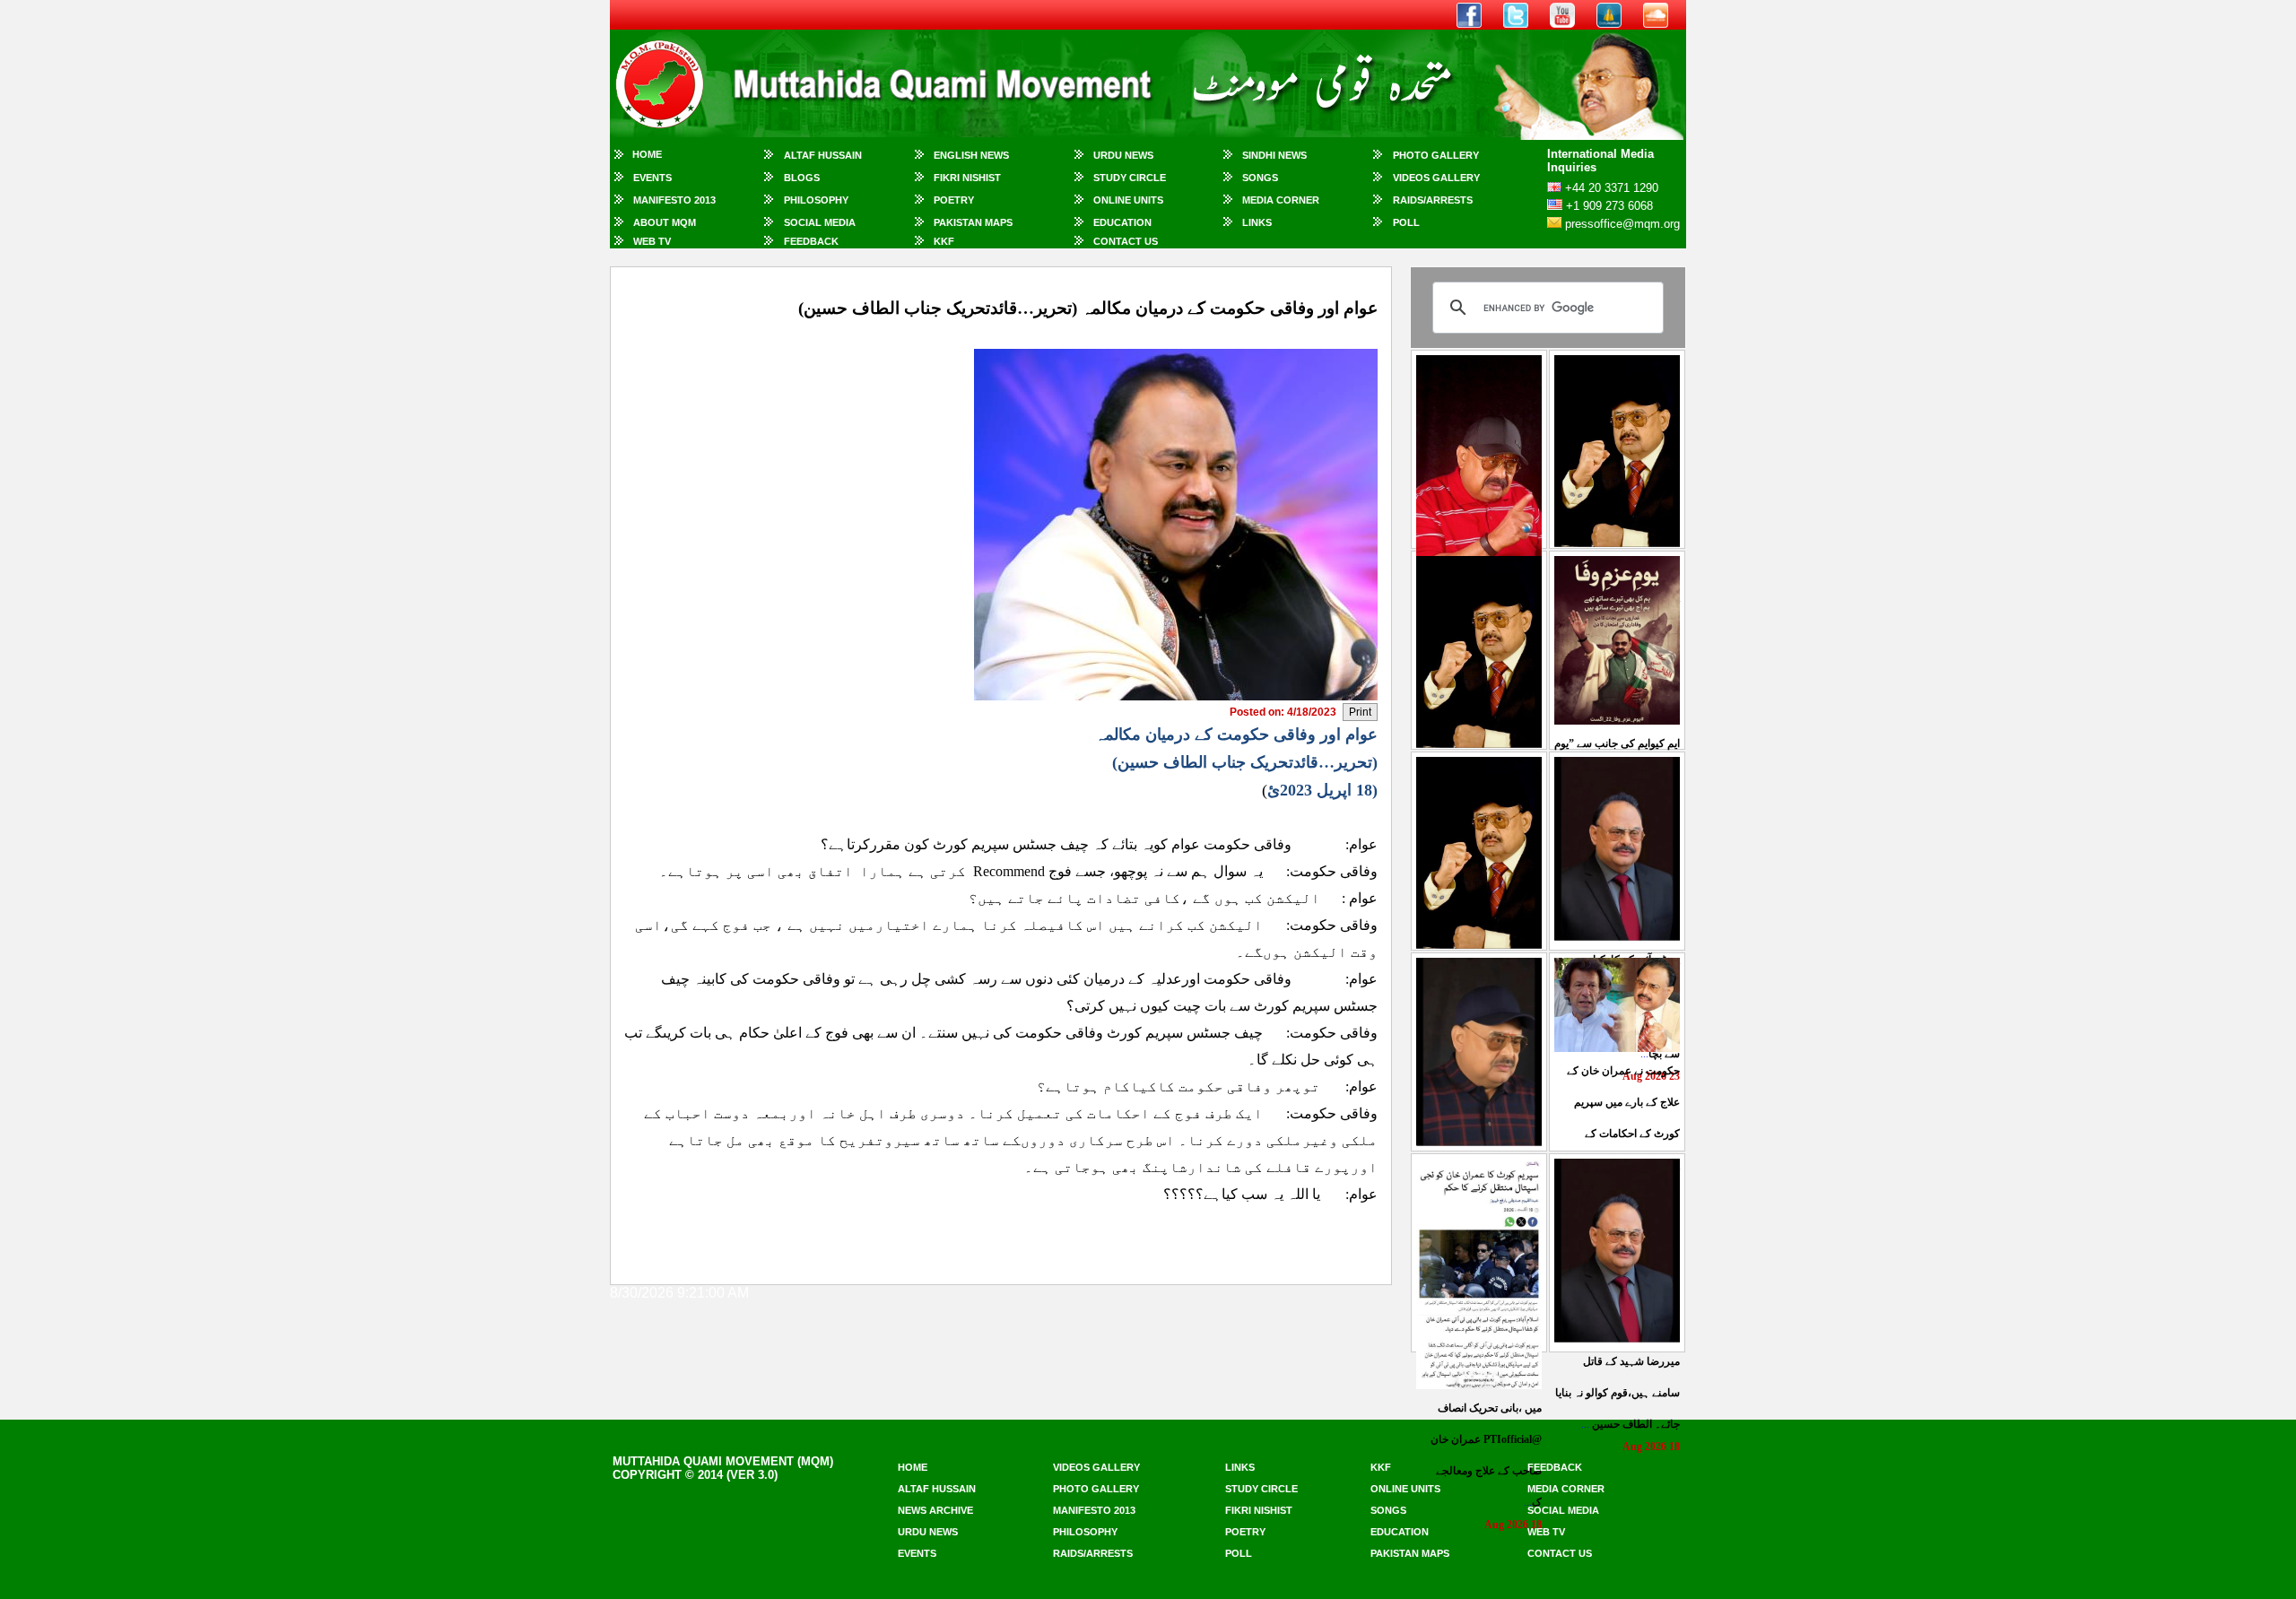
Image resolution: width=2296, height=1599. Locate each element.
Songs (1260, 178)
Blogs (802, 178)
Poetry (954, 200)
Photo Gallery (1436, 155)
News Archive (935, 1510)
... (1618, 1393)
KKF (944, 241)
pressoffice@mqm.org (1622, 224)
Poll (1406, 222)
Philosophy (816, 200)
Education (1122, 222)
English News (971, 155)
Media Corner (1281, 200)
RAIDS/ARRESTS (1433, 200)
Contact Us (1126, 241)
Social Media (820, 222)
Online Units (1128, 200)
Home (647, 154)
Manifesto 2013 (674, 200)
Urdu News (1123, 155)
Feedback (811, 241)
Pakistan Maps (973, 222)
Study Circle (1130, 178)
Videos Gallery (1436, 178)
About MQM (665, 222)
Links (1257, 222)
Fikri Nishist (967, 178)
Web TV (652, 241)
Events (652, 178)
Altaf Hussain (823, 155)
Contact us (1560, 1553)
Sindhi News (1274, 155)
